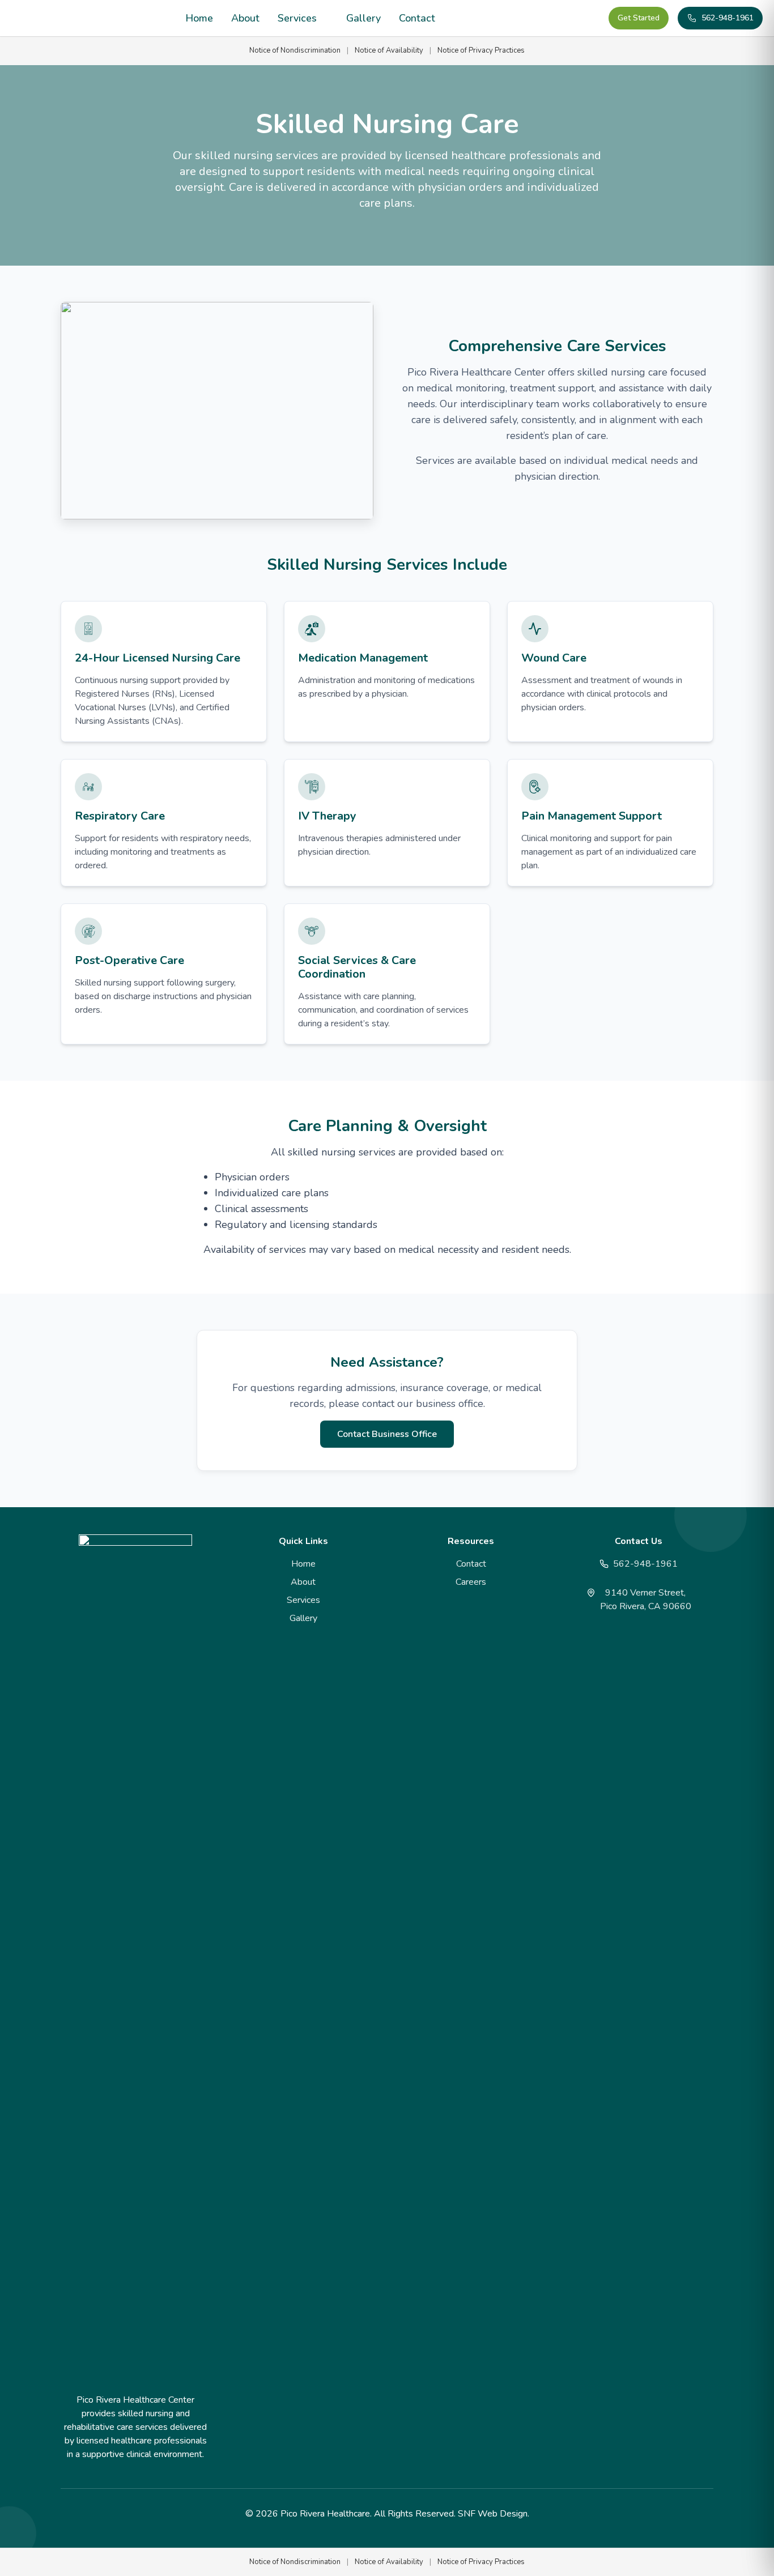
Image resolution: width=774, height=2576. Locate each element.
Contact (417, 18)
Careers (471, 1582)
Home (199, 18)
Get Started (639, 18)
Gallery (363, 18)
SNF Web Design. (494, 2514)
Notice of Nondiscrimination (295, 50)
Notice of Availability (389, 50)
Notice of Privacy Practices (481, 50)
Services (297, 18)
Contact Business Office (387, 1434)
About (245, 18)
